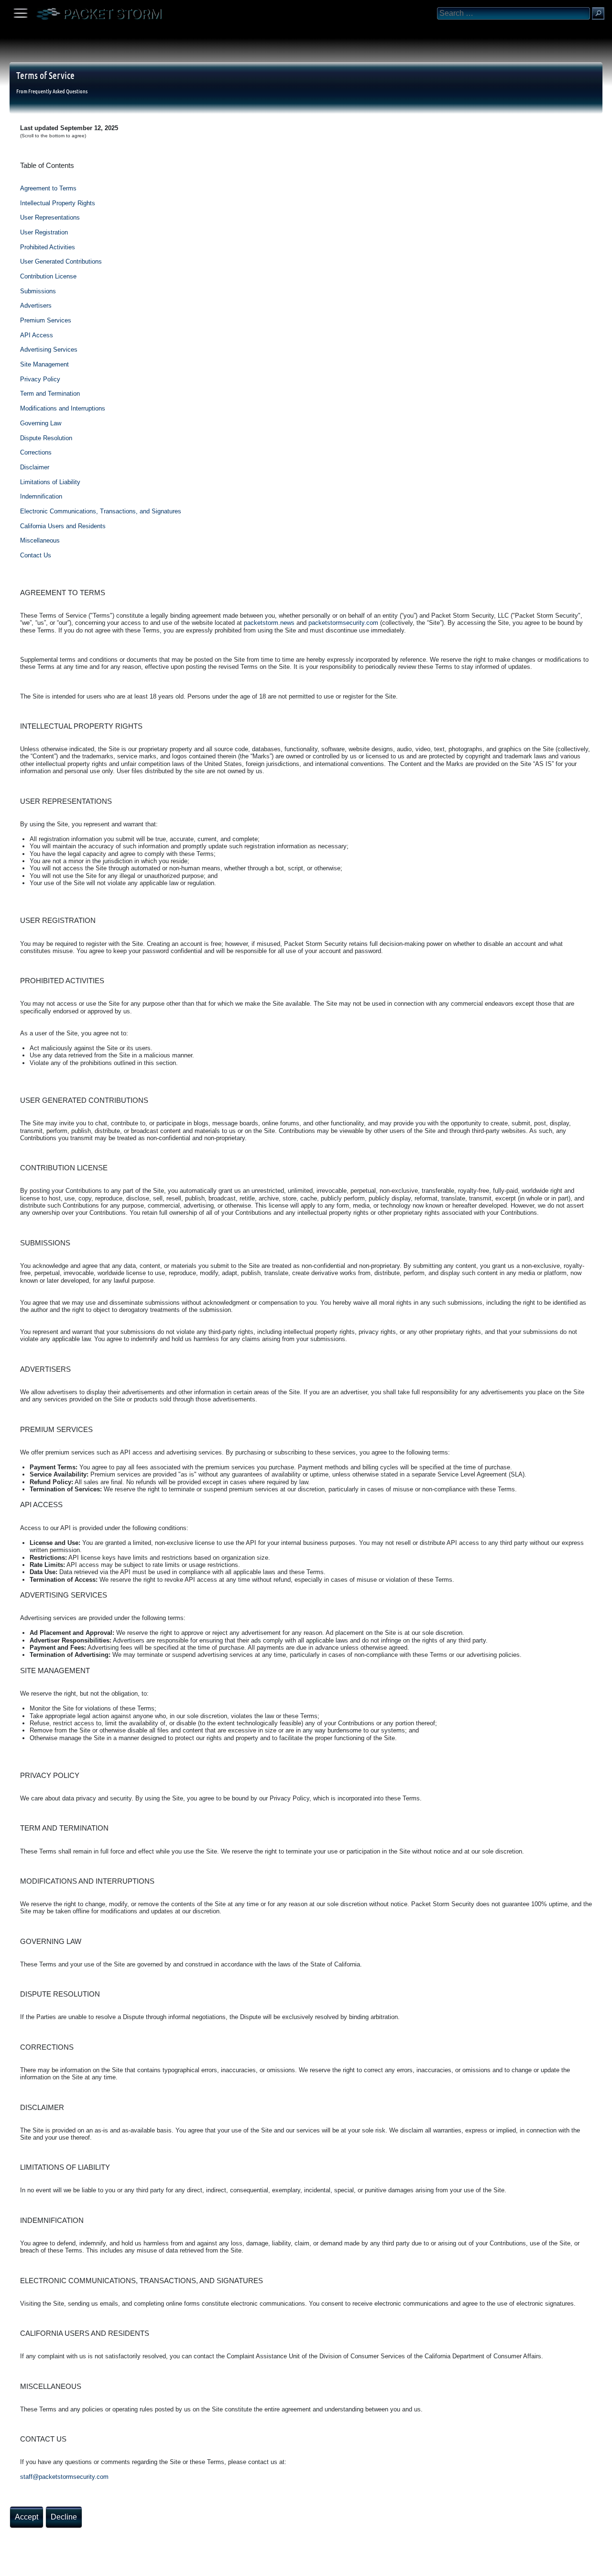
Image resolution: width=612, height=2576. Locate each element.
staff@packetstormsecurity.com (64, 2477)
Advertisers (36, 305)
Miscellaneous (40, 540)
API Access (37, 335)
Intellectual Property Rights (58, 203)
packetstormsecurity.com (343, 623)
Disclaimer (35, 467)
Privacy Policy (40, 379)
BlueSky (113, 2565)
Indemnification (41, 496)
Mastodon (151, 2565)
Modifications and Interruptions (63, 408)
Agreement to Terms (48, 188)
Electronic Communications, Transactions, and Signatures (101, 511)
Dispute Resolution (46, 438)
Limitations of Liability (50, 482)
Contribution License (48, 276)
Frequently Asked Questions (58, 91)
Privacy (87, 2565)
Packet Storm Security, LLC (115, 2572)
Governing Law (41, 423)
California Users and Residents (63, 526)
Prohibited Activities (48, 247)
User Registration (44, 232)
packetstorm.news (269, 623)
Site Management (44, 364)
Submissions (38, 291)
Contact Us (36, 555)
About (10, 2565)
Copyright (58, 2565)
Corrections (36, 452)
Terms (31, 2565)
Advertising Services (49, 350)
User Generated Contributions (61, 261)
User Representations (50, 217)
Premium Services (46, 320)
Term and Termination (50, 394)
